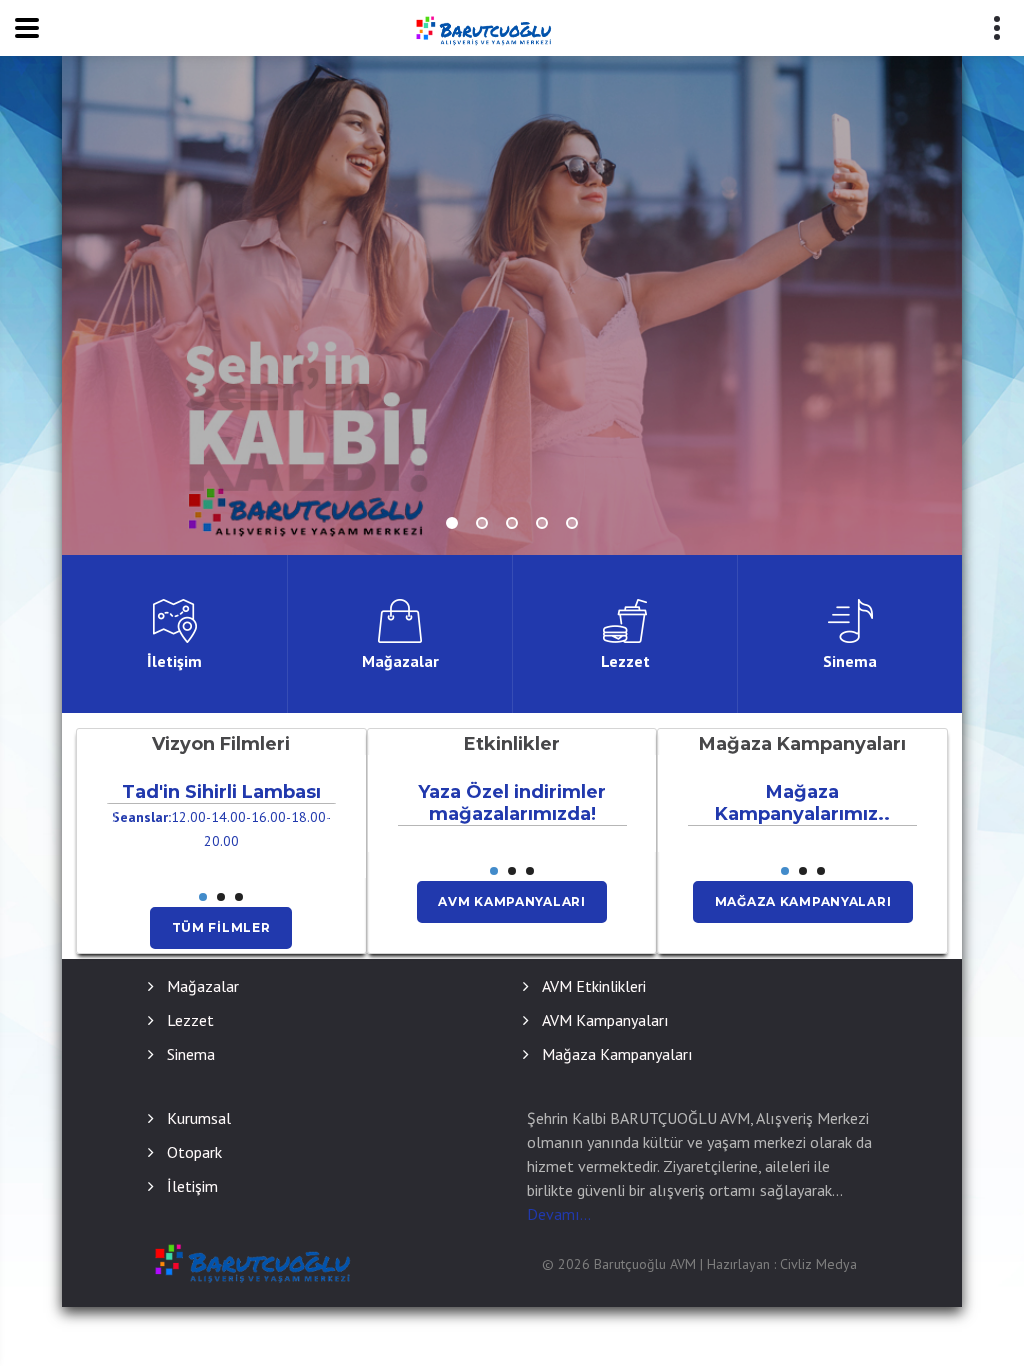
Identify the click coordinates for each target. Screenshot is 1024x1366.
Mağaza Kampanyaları (803, 901)
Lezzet (190, 1020)
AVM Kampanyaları (512, 901)
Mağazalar (203, 986)
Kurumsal (199, 1118)
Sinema (191, 1054)
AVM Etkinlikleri (594, 986)
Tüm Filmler (221, 927)
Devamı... (559, 1214)
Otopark (194, 1152)
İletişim (192, 1186)
